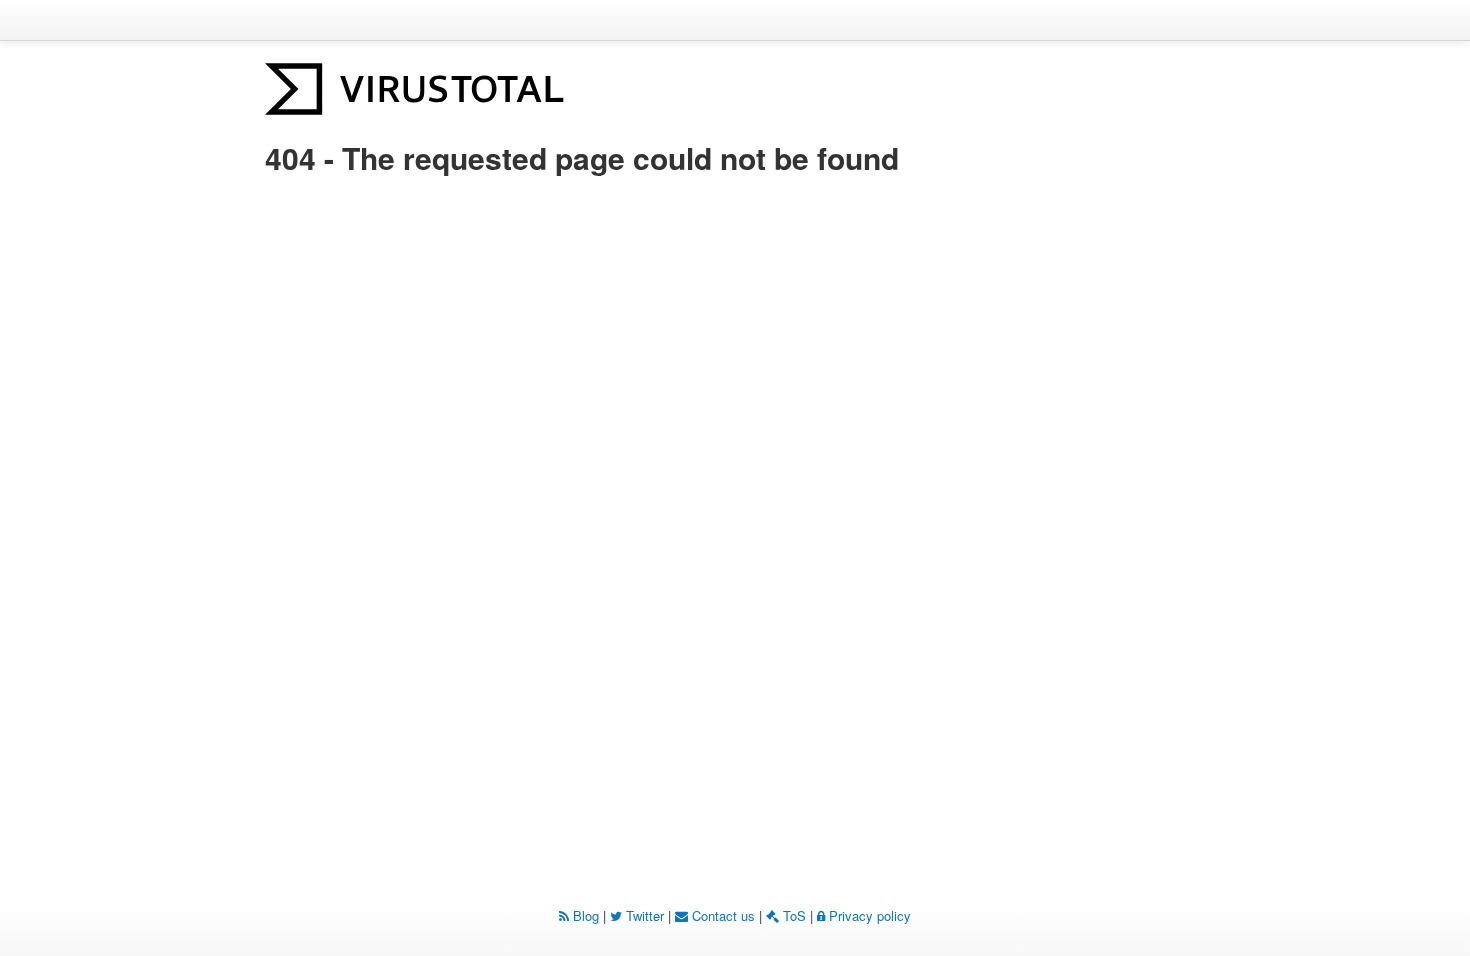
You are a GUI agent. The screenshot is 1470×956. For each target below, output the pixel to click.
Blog (584, 915)
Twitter (643, 915)
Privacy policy (868, 915)
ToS (792, 915)
